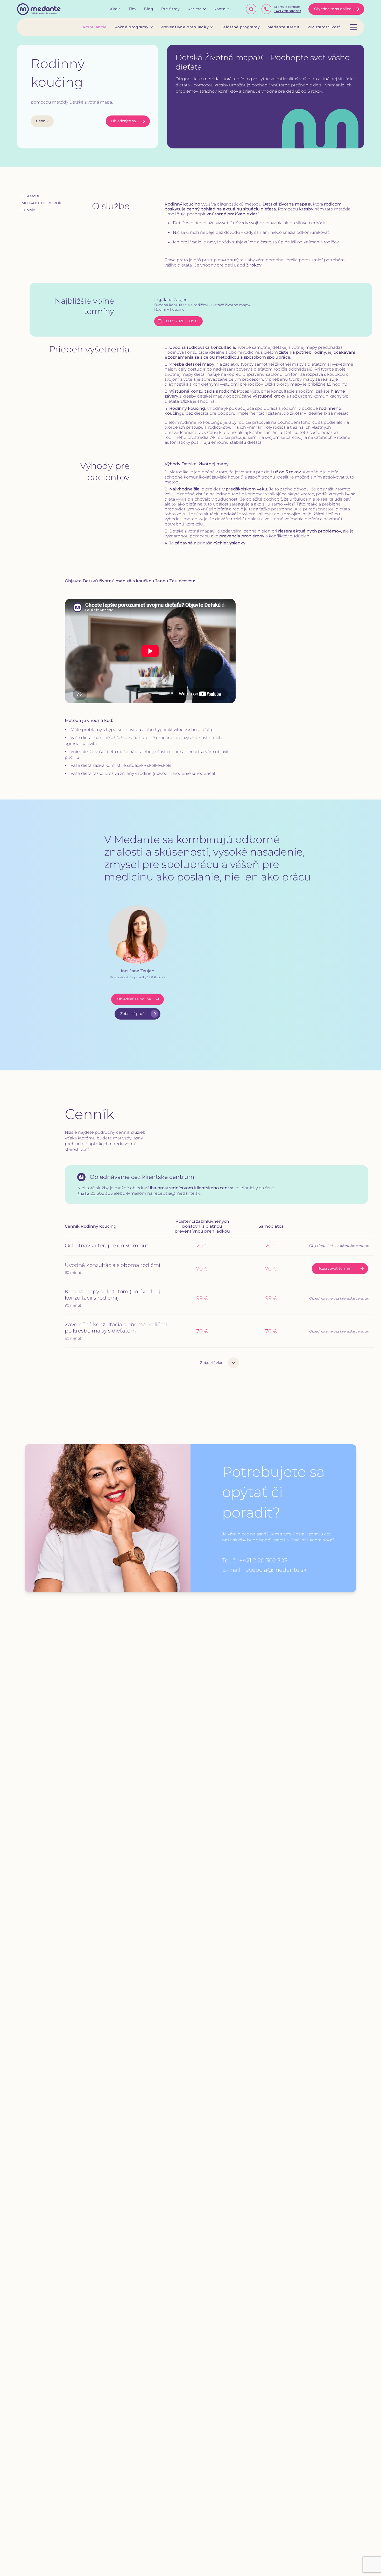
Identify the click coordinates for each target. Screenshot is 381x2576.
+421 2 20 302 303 (95, 1193)
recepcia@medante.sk (177, 1193)
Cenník (42, 121)
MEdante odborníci (43, 203)
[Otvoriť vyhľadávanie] (251, 9)
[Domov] (39, 9)
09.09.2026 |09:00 (181, 321)
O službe (31, 196)
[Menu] (354, 27)
